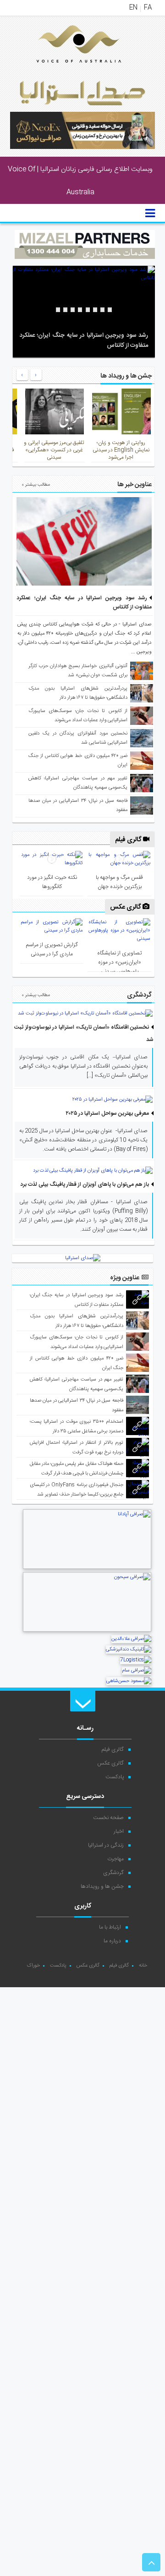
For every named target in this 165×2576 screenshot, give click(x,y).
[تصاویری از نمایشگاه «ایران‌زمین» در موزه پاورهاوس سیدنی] (120, 931)
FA (148, 8)
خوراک (33, 1966)
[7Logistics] (136, 1660)
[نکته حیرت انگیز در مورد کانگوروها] (52, 859)
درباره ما (112, 1941)
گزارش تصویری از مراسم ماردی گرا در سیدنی (52, 949)
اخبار (119, 1831)
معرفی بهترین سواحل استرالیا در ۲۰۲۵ (107, 1113)
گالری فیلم (129, 840)
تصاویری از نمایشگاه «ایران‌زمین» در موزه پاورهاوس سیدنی (119, 962)
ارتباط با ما (110, 1927)
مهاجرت (115, 1859)
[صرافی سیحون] (87, 1631)
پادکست (115, 1777)
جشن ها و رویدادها (102, 1886)
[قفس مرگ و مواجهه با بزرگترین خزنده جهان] (120, 859)
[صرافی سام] (137, 1671)
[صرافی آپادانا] (87, 1568)
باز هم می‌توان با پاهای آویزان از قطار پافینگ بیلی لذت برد (85, 1184)
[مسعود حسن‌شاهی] (129, 1681)
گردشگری (113, 1873)
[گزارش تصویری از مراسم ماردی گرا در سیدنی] (52, 926)
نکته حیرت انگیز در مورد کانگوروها (52, 882)
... (134, 652)
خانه (143, 1966)
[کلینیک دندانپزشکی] (129, 1650)
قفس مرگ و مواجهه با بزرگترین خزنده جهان (119, 882)
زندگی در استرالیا (106, 1845)
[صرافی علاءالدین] (131, 1639)
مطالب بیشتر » (36, 485)
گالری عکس (126, 907)
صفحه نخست (108, 1818)
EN (133, 8)
